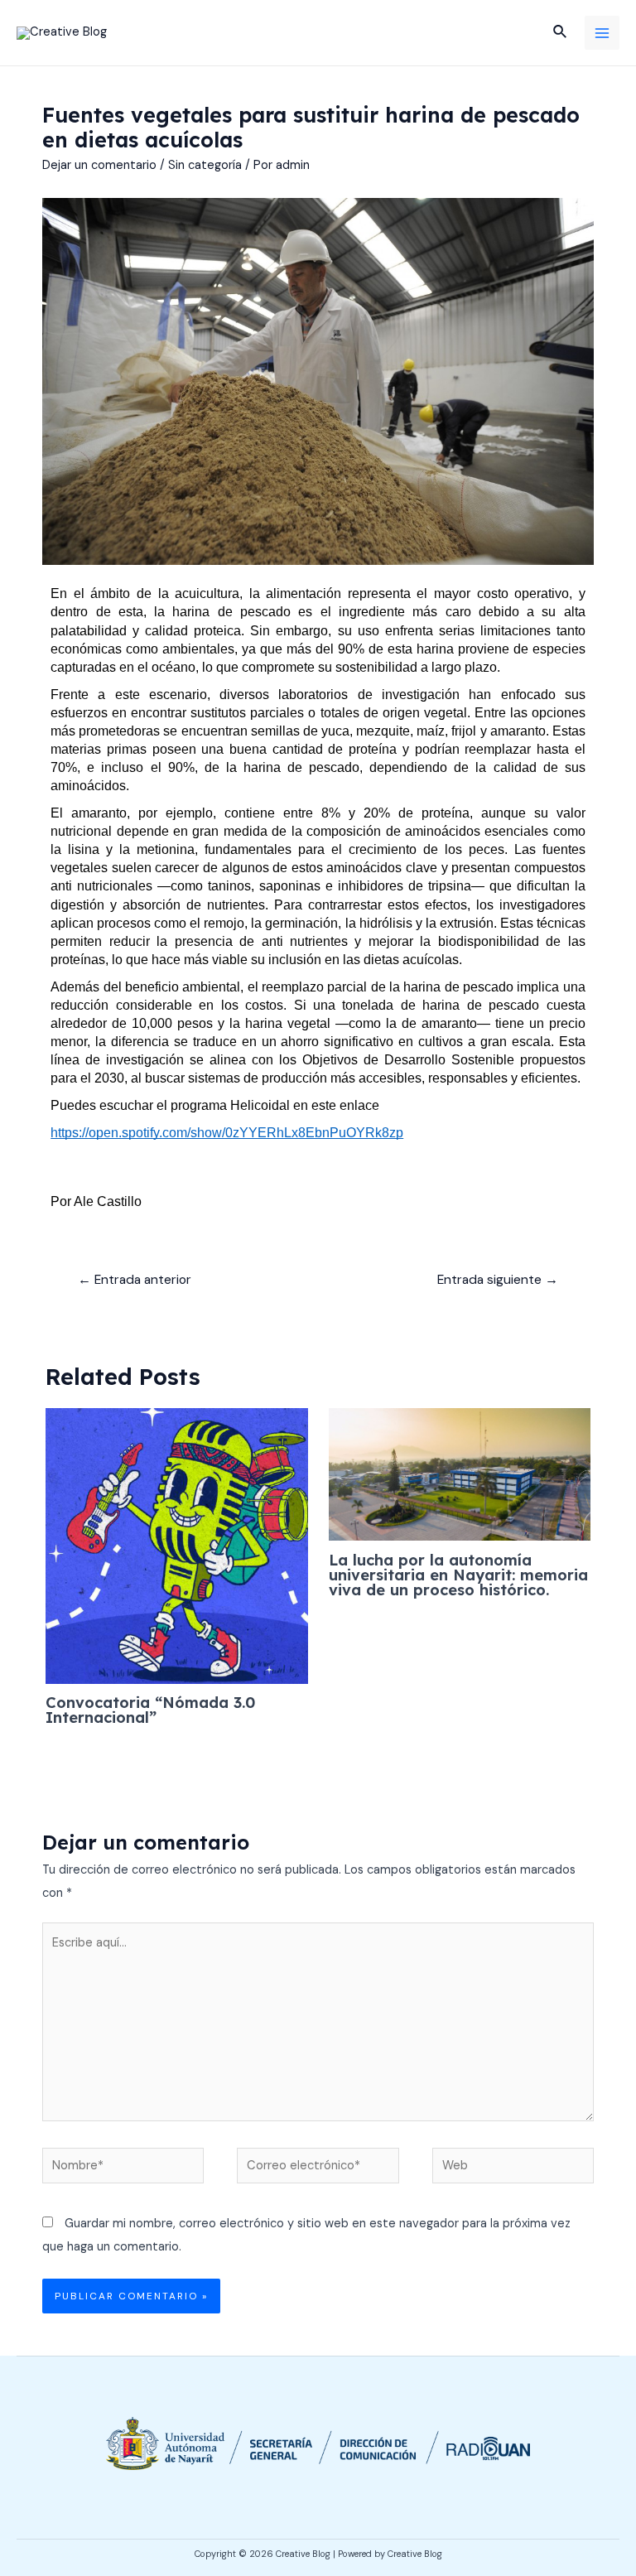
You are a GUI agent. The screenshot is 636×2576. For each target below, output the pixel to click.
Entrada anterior (135, 1280)
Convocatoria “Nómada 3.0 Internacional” (150, 1710)
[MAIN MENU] (602, 33)
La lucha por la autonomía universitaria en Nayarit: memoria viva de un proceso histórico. (458, 1575)
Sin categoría (205, 165)
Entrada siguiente (498, 1280)
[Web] (513, 2169)
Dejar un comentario (99, 165)
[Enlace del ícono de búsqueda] (561, 33)
